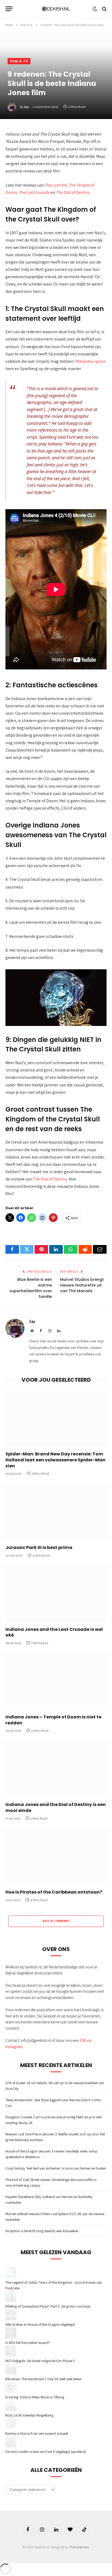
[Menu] (9, 9)
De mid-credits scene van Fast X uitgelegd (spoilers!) (46, 2452)
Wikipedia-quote (90, 361)
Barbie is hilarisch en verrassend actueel (37, 2433)
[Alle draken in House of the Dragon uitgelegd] (11, 2319)
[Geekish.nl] (56, 9)
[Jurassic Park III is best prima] (56, 1512)
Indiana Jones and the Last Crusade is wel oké (54, 1632)
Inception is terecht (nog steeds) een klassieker (42, 2231)
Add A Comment (56, 1921)
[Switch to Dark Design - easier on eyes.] (95, 9)
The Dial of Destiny (73, 192)
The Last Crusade (34, 192)
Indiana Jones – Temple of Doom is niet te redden (53, 1720)
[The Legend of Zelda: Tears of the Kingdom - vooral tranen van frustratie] (11, 2277)
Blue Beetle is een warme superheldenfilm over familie (31, 1288)
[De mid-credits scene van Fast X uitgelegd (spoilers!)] (11, 2446)
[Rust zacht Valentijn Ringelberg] (11, 2410)
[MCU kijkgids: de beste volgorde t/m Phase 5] (11, 2355)
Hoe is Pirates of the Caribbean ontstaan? (54, 1892)
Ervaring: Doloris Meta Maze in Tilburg (35, 2397)
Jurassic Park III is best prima (39, 1547)
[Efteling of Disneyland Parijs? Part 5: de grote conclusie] (11, 2301)
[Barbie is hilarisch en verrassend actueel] (11, 2428)
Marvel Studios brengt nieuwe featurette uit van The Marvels (82, 1285)
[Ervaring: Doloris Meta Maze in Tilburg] (11, 2391)
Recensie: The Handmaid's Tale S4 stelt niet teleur (44, 2379)
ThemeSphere (79, 2547)
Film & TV (19, 61)
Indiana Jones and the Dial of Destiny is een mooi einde (56, 1807)
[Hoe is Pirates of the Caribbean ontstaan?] (56, 1857)
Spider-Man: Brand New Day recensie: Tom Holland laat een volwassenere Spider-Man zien (55, 1460)
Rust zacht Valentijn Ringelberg (29, 2415)
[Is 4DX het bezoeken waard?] (11, 2337)
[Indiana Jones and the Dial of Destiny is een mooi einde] (56, 1769)
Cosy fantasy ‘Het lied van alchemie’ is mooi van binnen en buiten (56, 2168)
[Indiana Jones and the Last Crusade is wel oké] (56, 1594)
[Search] (104, 9)
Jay (26, 107)
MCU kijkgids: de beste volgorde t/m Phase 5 (40, 2361)
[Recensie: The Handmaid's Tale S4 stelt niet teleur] (11, 2373)
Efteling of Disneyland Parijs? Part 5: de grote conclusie (48, 2306)
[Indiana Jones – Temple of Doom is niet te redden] (56, 1681)
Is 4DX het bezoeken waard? (28, 2343)
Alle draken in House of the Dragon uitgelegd (40, 2324)
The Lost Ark (55, 185)
